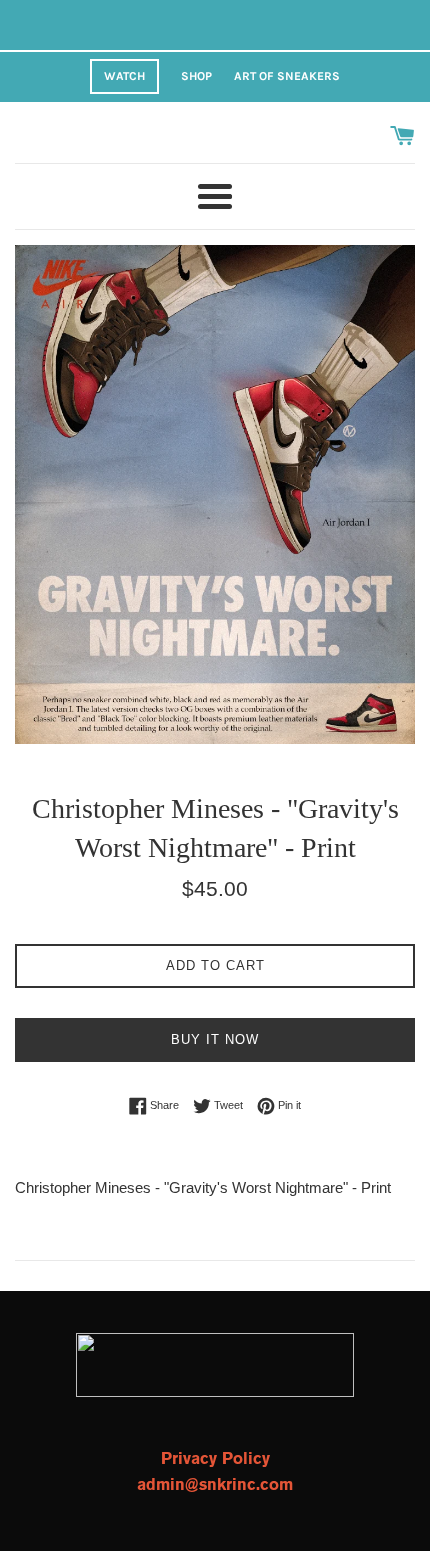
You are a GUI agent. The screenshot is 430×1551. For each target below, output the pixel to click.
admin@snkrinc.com (215, 1485)
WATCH (124, 76)
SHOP (196, 76)
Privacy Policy (215, 1459)
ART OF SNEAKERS (287, 76)
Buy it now (215, 1039)
